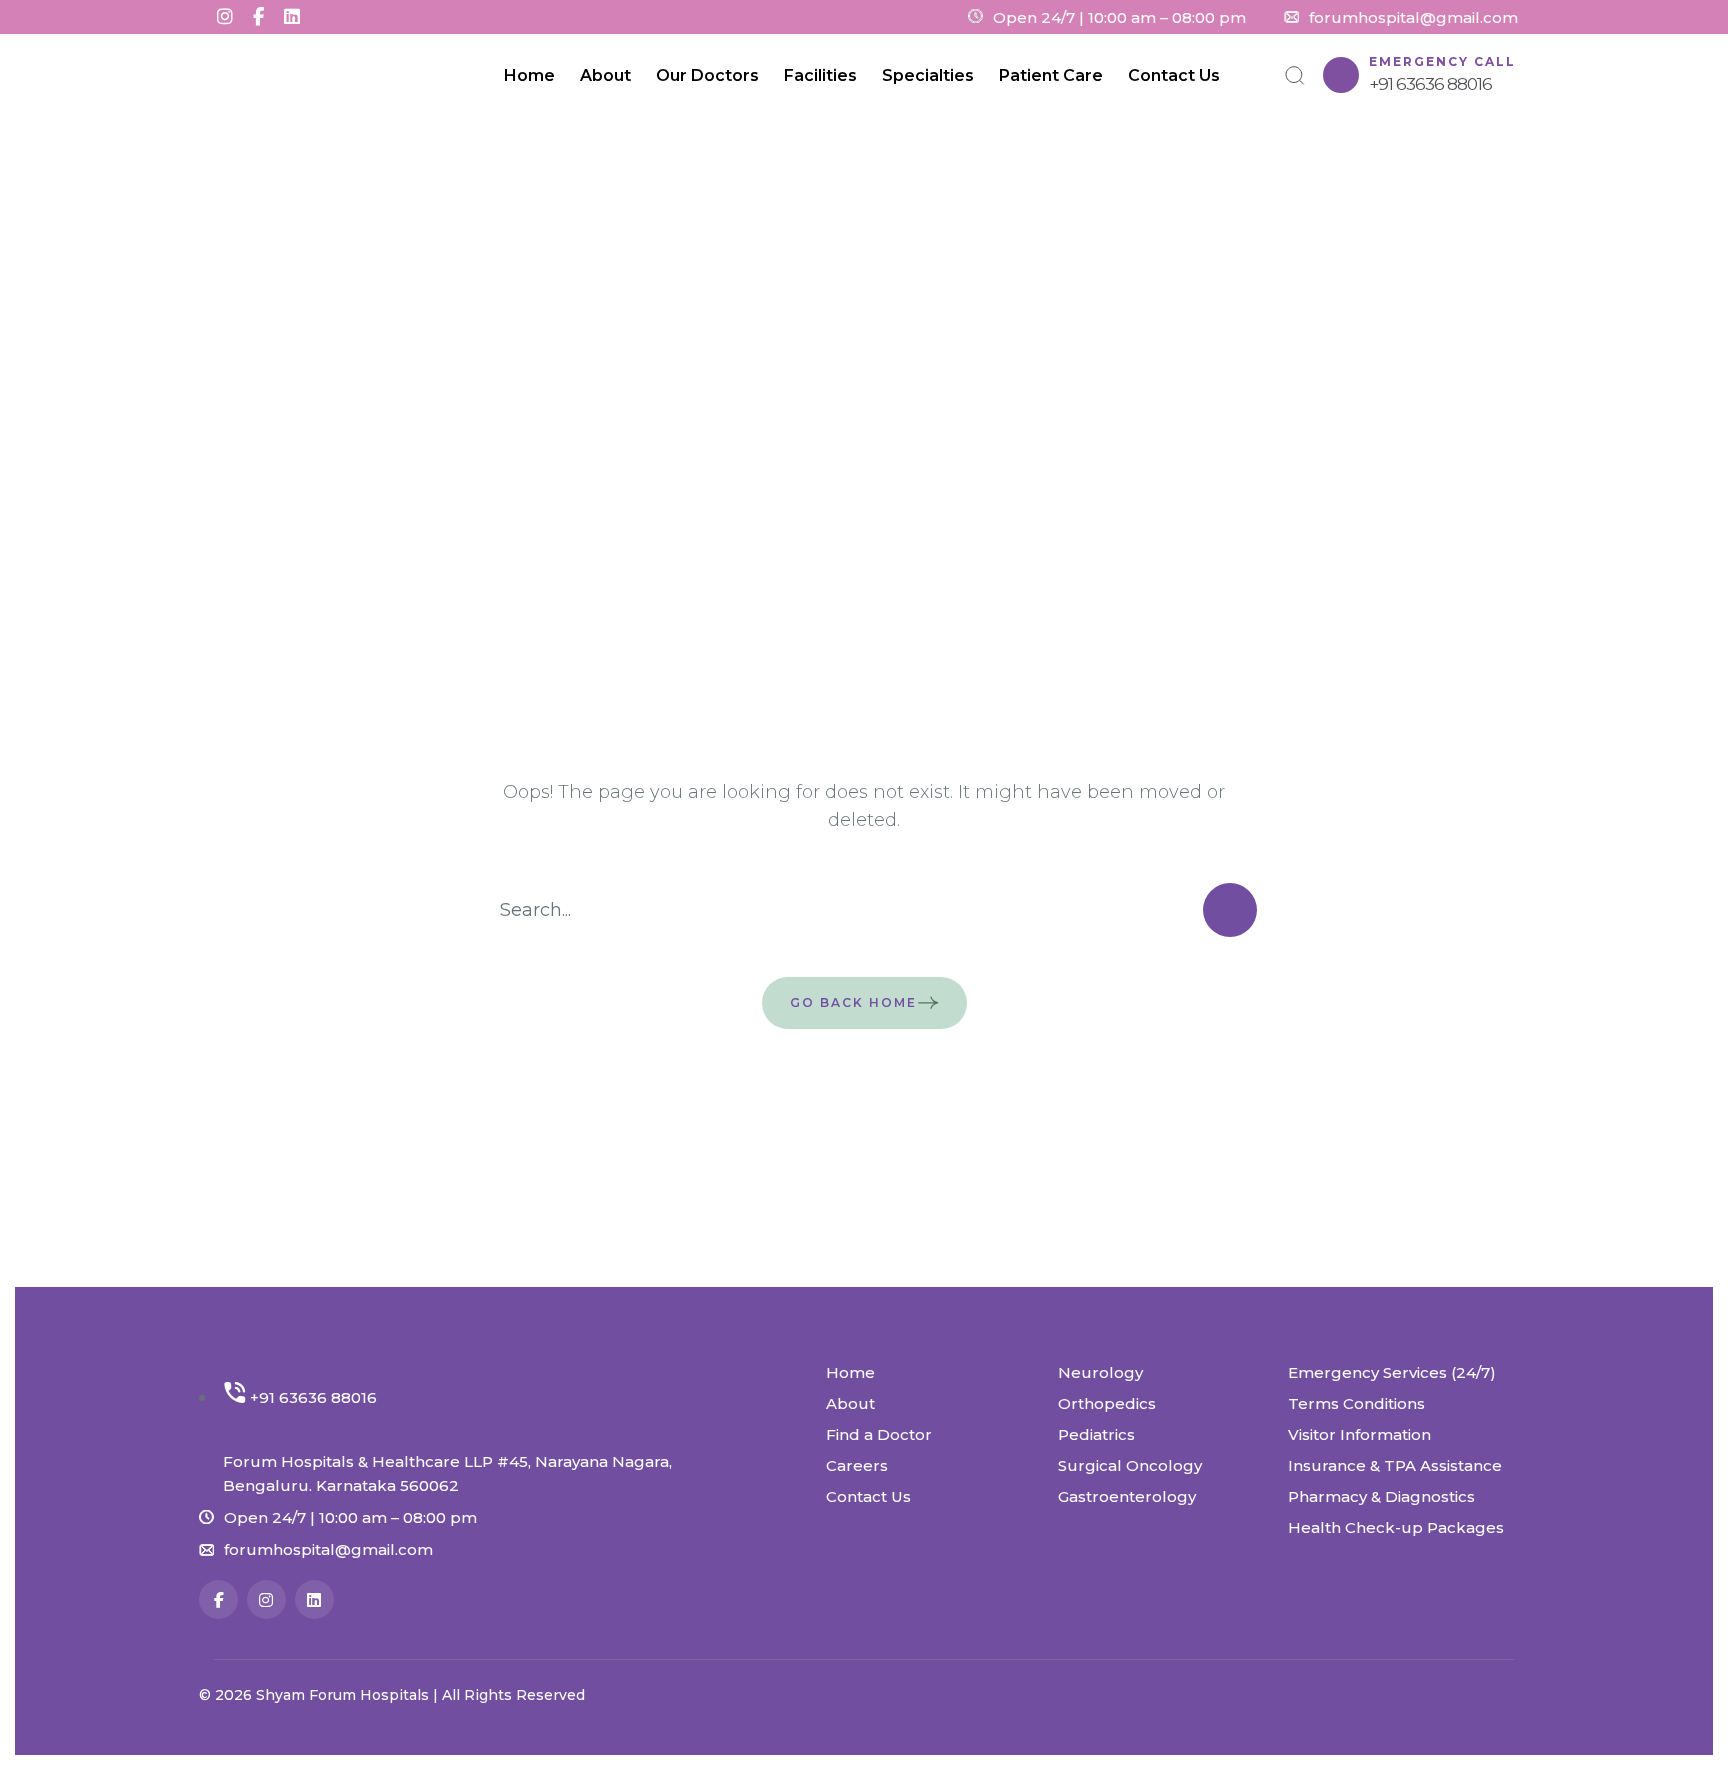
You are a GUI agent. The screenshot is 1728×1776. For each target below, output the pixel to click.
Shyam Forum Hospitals (344, 1695)
